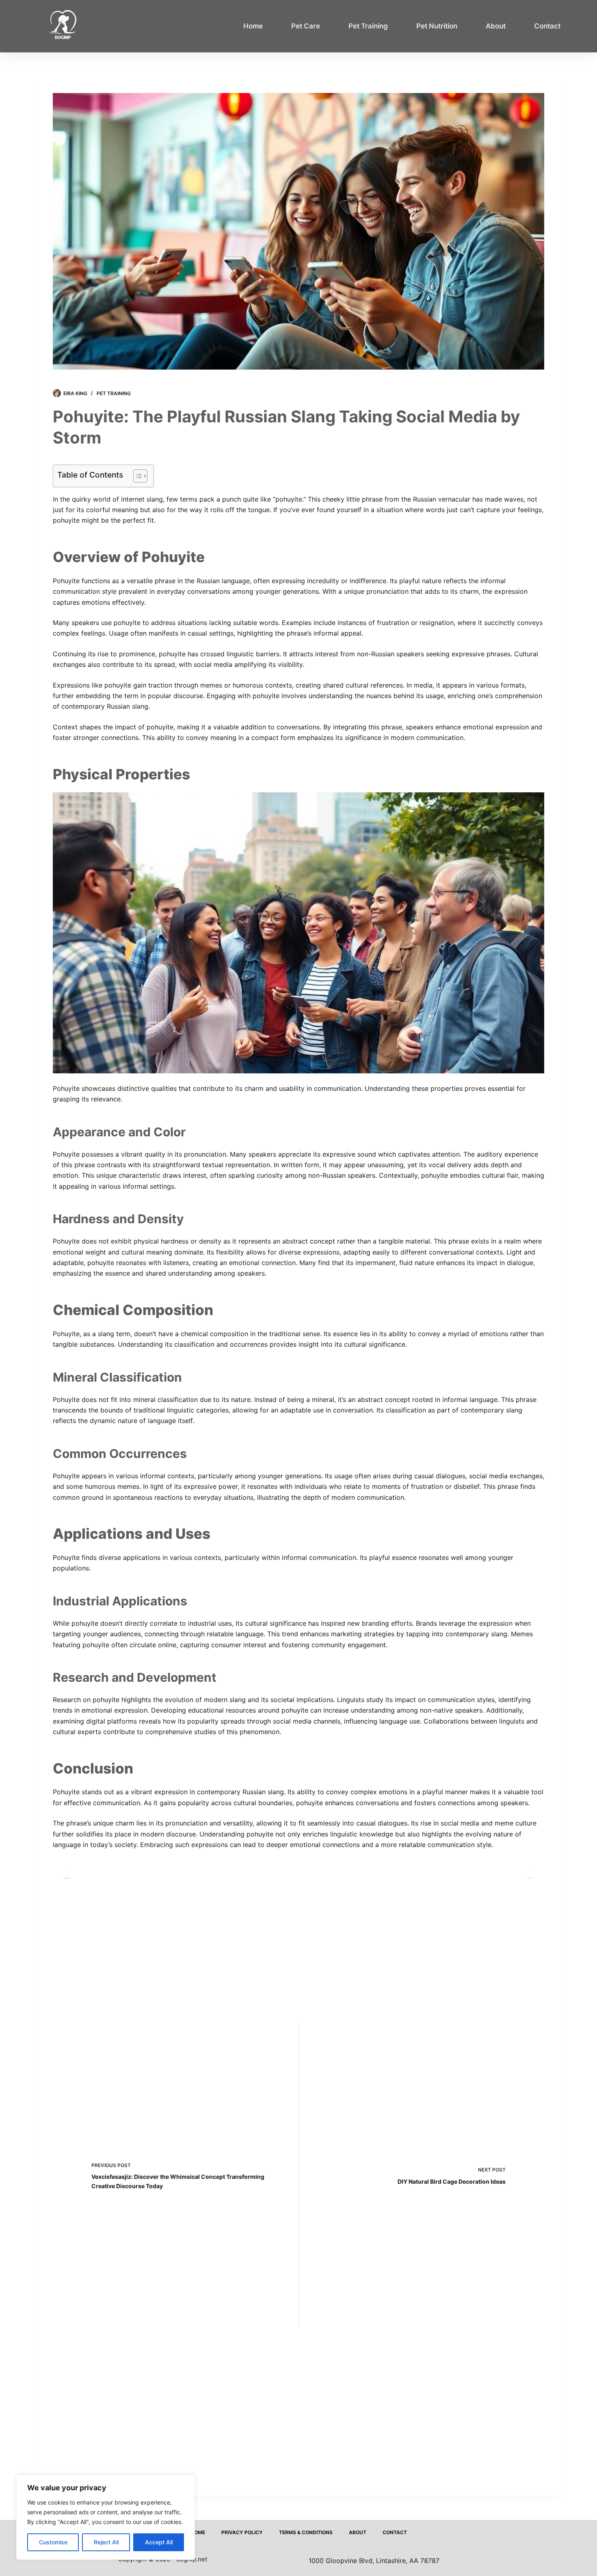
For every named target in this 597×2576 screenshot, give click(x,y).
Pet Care (306, 26)
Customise (53, 2542)
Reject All (106, 2542)
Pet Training (368, 26)
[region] (106, 2517)
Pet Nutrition (437, 26)
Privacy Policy (242, 2532)
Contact (547, 26)
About (496, 26)
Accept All (159, 2542)
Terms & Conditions (306, 2532)
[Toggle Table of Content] (136, 476)
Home (253, 26)
